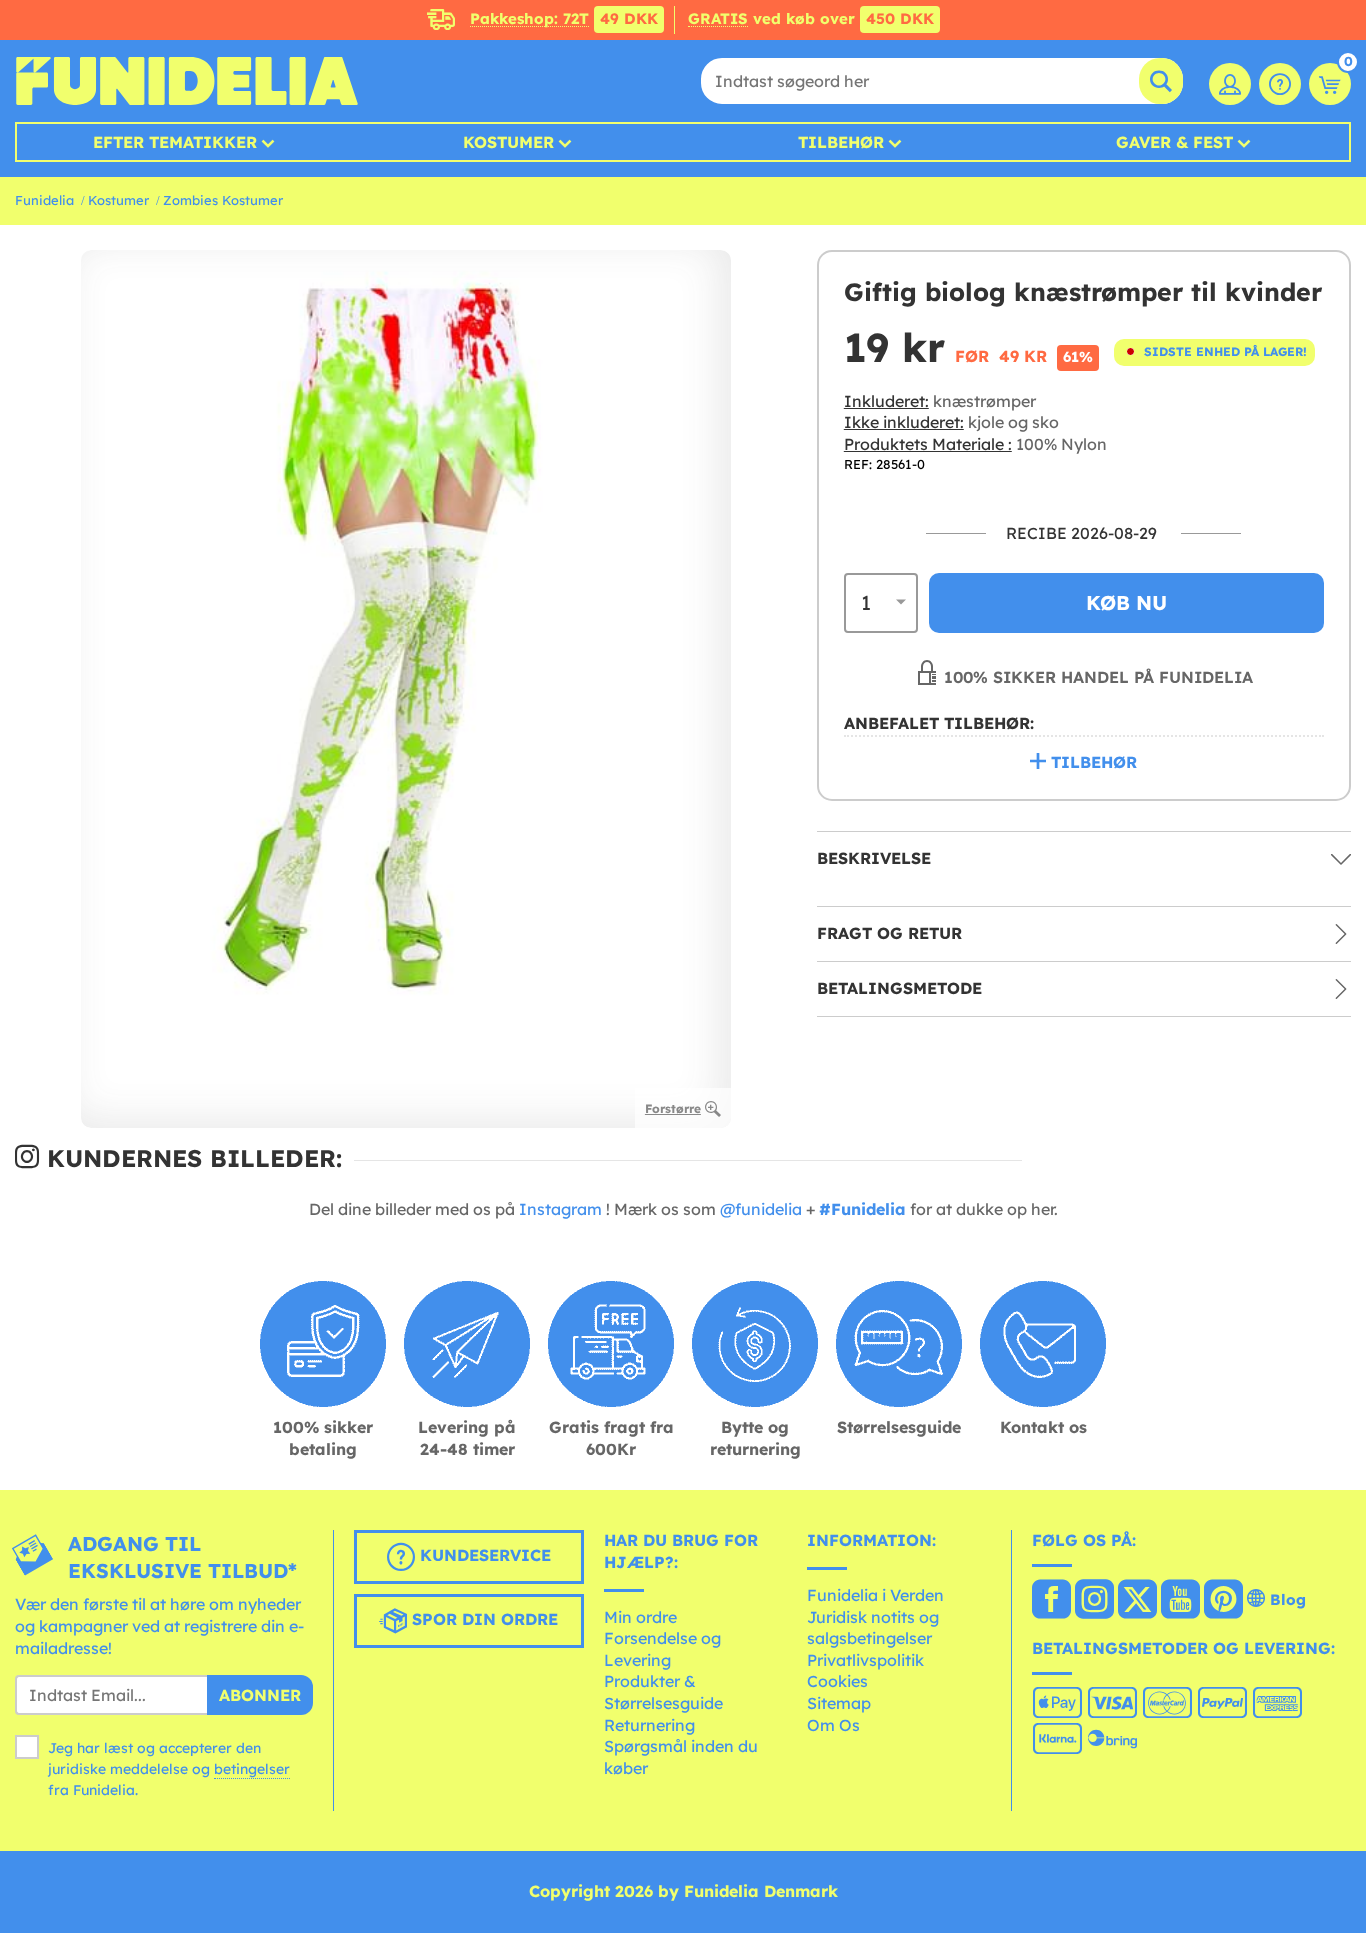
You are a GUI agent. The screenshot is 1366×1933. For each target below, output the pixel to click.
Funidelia (44, 200)
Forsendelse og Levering (662, 1649)
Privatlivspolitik (865, 1660)
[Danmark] (1051, 1601)
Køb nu (1126, 601)
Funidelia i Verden (875, 1595)
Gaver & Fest (1174, 142)
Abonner (260, 1695)
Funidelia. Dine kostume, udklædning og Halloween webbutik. (186, 81)
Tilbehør (841, 142)
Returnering (649, 1725)
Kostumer (508, 142)
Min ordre (640, 1617)
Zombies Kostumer (223, 200)
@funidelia (761, 1209)
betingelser (252, 1769)
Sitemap (839, 1703)
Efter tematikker (175, 142)
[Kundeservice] (1280, 84)
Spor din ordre (482, 1620)
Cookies (837, 1681)
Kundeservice (483, 1556)
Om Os (833, 1725)
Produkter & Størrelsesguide (663, 1692)
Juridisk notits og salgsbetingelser (873, 1628)
